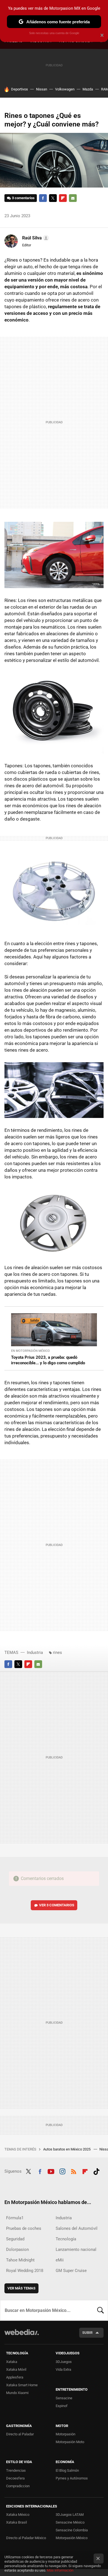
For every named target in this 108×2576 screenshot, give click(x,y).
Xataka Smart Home (22, 2385)
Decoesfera (15, 2478)
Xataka (12, 2362)
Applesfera (15, 2377)
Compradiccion (18, 2486)
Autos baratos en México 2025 (67, 2149)
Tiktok (96, 2171)
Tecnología (66, 2239)
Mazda (88, 89)
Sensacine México (70, 2522)
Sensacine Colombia (72, 2530)
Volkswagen (65, 89)
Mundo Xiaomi (17, 2393)
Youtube (51, 2171)
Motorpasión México (72, 2538)
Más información (60, 2570)
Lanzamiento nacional (76, 2249)
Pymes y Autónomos (72, 2478)
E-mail (73, 198)
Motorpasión (65, 2434)
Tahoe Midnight (20, 2260)
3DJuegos (64, 2362)
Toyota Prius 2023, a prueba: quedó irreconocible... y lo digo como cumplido (48, 1360)
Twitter (53, 198)
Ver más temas (21, 2288)
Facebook (43, 198)
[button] (35, 238)
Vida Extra (63, 2369)
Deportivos (20, 89)
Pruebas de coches (24, 2228)
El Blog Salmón (67, 2470)
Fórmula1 (15, 2218)
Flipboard (63, 198)
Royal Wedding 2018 (25, 2271)
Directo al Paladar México (26, 2538)
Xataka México (18, 2515)
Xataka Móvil (16, 2369)
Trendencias (16, 2470)
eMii (60, 2260)
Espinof (62, 2406)
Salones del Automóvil (77, 2228)
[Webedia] (22, 2336)
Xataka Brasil (16, 2522)
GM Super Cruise (71, 2271)
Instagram (62, 2171)
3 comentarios (23, 198)
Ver (57, 1905)
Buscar (101, 2310)
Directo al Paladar (20, 2434)
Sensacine (64, 2398)
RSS (74, 2171)
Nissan (42, 89)
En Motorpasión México (30, 1351)
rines (57, 1653)
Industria (35, 1653)
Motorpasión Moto (70, 2442)
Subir (87, 2333)
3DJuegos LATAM (70, 2515)
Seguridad (15, 2239)
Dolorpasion (17, 2249)
